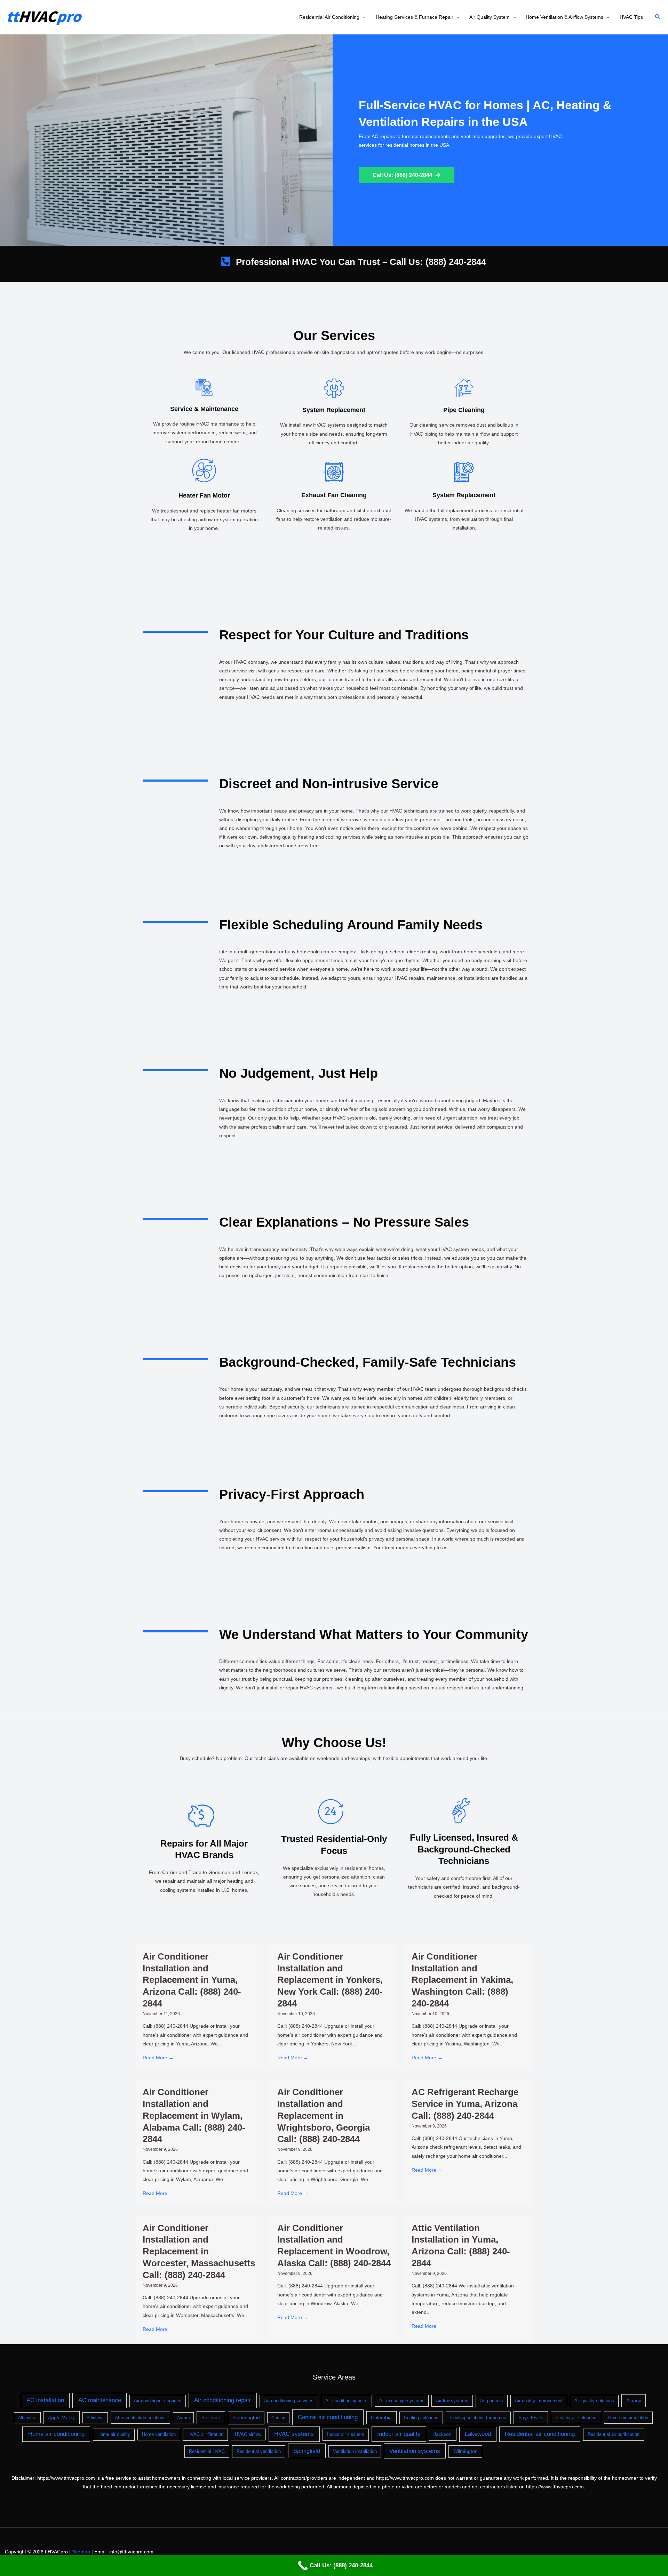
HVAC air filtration (205, 2434)
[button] (363, 17)
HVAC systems (294, 2434)
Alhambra (27, 2418)
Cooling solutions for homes (478, 2418)
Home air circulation (628, 2418)
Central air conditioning (328, 2417)
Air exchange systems (402, 2401)
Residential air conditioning (540, 2434)
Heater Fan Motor (204, 495)
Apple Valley (61, 2417)
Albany (634, 2400)
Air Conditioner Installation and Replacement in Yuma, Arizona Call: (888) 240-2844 (192, 1980)
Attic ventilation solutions (140, 2418)
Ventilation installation (355, 2451)
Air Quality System (490, 17)
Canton (278, 2418)
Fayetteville (531, 2417)
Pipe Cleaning (464, 410)
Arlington (95, 2418)
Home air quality (114, 2434)
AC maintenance (100, 2400)
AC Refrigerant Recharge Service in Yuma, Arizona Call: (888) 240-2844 (465, 2104)
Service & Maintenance (204, 409)
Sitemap (81, 2552)
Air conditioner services (158, 2401)
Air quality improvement (539, 2401)
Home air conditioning (56, 2434)
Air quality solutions (594, 2401)
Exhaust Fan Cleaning (334, 495)
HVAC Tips (631, 17)
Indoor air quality (399, 2434)
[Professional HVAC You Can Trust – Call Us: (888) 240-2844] (225, 261)
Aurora (184, 2418)
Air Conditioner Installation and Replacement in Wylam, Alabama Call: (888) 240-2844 (194, 2115)
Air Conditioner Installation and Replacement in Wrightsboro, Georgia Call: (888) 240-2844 (324, 2115)
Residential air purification (614, 2434)
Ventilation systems (415, 2451)
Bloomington (246, 2418)
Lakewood (478, 2434)
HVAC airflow (248, 2434)
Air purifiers (492, 2401)
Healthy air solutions (576, 2418)
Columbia (381, 2417)
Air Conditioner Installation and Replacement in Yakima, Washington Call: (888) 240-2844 (462, 1980)
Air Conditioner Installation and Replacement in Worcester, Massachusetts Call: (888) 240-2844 (199, 2251)
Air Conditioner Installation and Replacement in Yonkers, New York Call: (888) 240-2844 (330, 1980)
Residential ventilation (259, 2451)
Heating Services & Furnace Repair (415, 17)
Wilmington (466, 2451)
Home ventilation (159, 2434)
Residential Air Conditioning (329, 17)
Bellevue (211, 2417)
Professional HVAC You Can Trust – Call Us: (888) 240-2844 (361, 262)
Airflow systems (452, 2401)
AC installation (45, 2400)
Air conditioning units (346, 2401)
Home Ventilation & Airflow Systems (564, 17)
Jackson (443, 2434)
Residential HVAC (207, 2451)
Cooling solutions (421, 2418)
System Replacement (334, 410)
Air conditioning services (289, 2401)
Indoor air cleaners (346, 2434)
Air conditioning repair (222, 2400)
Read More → (158, 2058)
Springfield (307, 2451)
